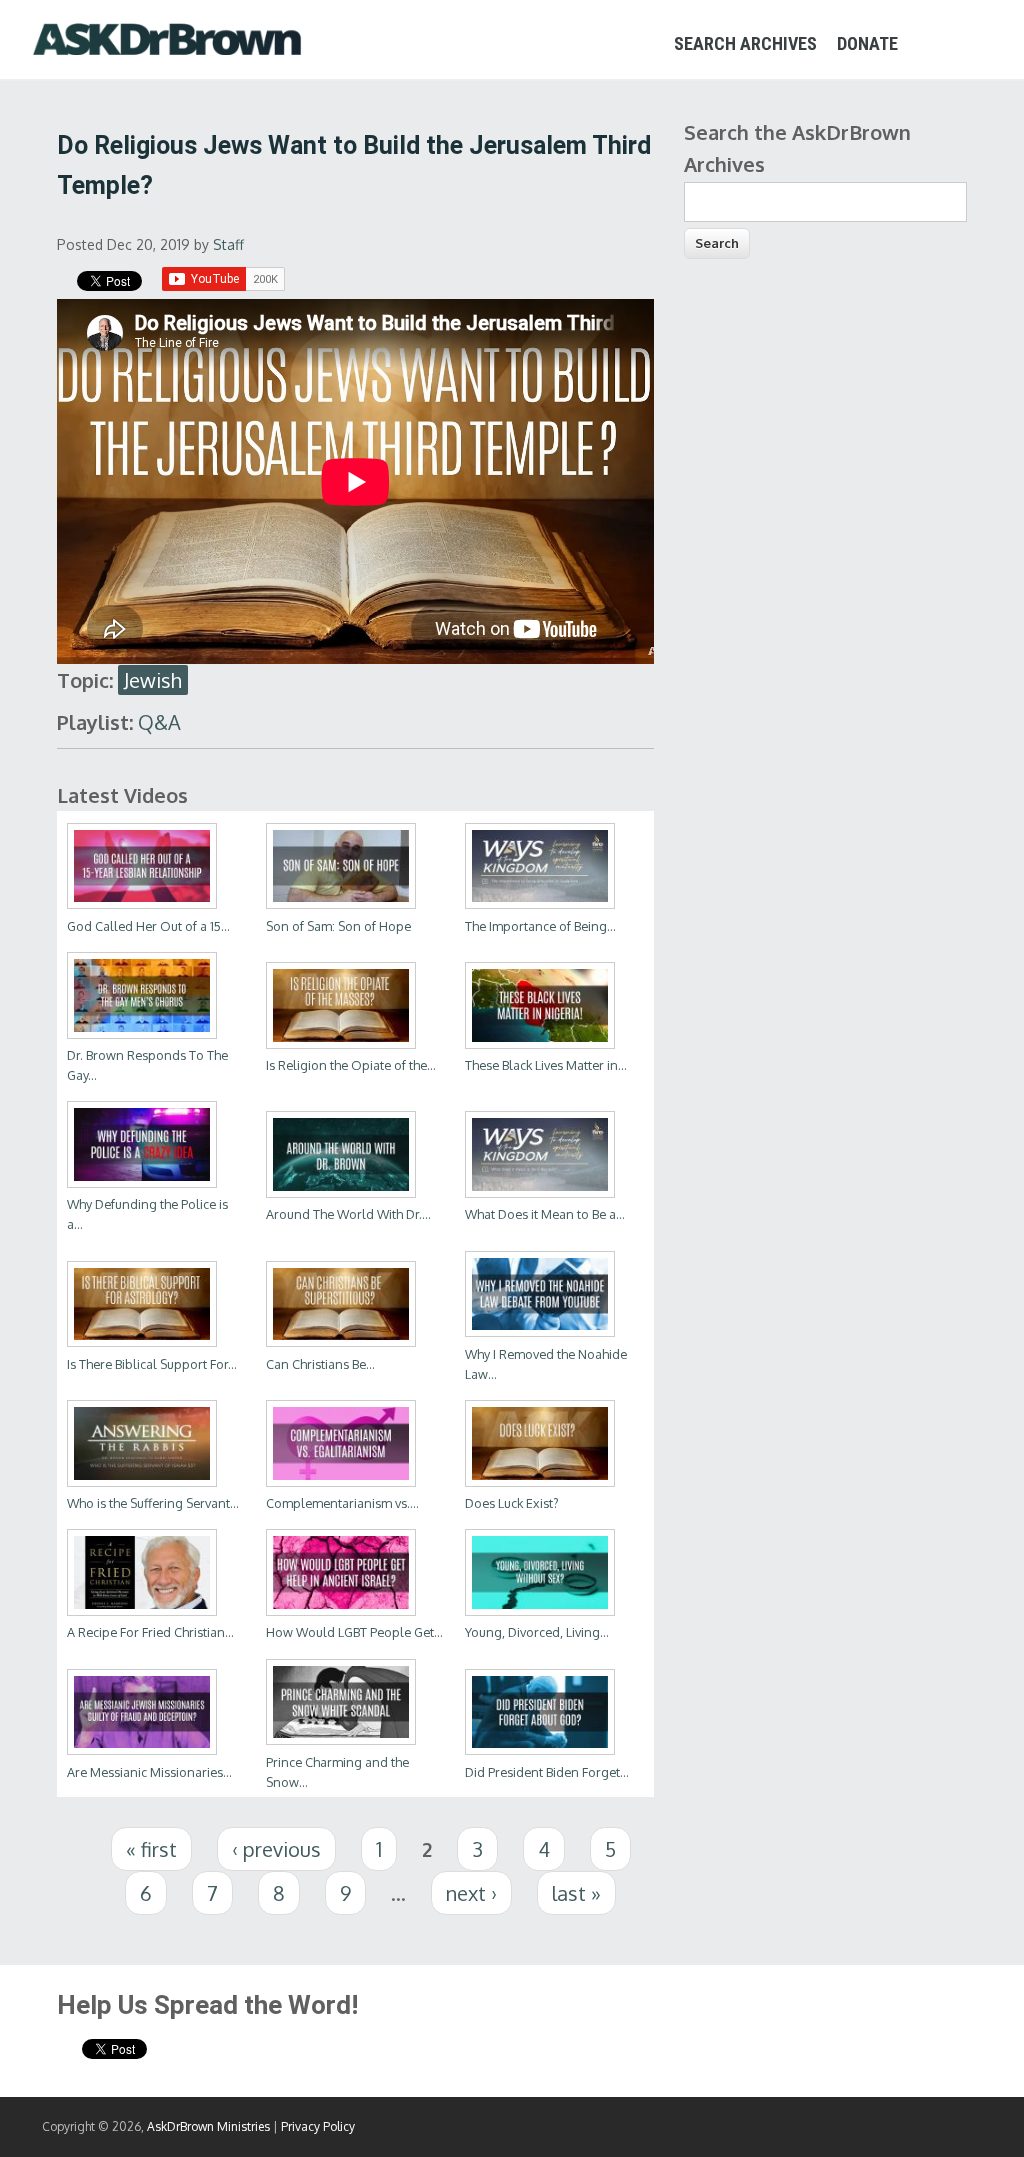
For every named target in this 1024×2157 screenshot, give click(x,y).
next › (471, 1893)
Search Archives (745, 43)
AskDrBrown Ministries (208, 2126)
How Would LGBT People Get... (354, 1632)
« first (151, 1849)
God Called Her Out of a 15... (148, 926)
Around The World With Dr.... (348, 1214)
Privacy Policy (318, 2126)
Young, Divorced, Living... (537, 1632)
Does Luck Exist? (512, 1503)
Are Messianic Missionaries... (149, 1772)
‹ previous (276, 1849)
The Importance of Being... (540, 926)
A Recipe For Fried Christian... (150, 1632)
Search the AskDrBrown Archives (797, 148)
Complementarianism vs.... (342, 1503)
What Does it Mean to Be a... (545, 1214)
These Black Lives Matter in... (546, 1065)
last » (576, 1893)
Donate (867, 43)
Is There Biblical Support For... (152, 1364)
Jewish (153, 680)
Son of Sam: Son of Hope (338, 926)
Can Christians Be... (320, 1364)
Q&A (159, 722)
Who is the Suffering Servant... (153, 1503)
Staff (228, 244)
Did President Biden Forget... (547, 1772)
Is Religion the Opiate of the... (351, 1065)
